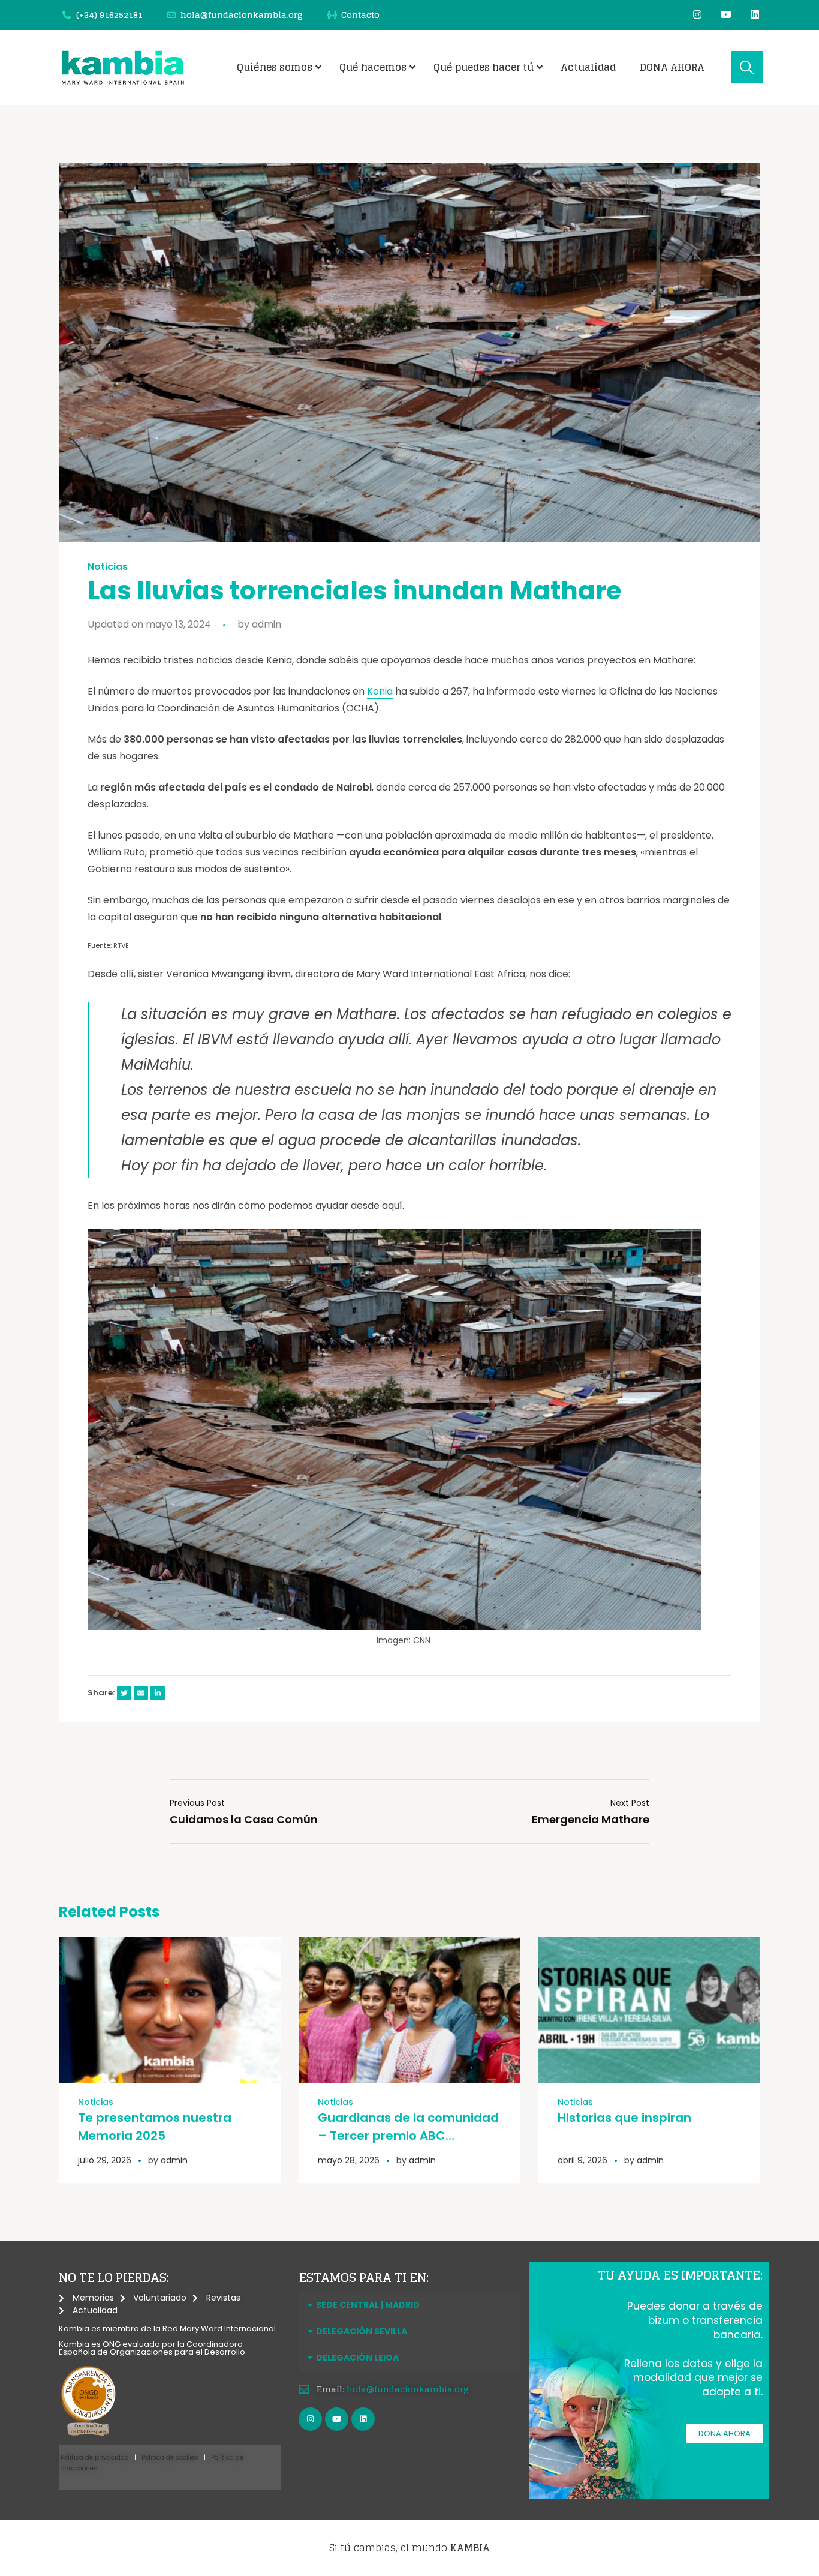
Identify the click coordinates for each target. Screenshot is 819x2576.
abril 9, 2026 (582, 2160)
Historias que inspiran (624, 2118)
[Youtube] (726, 14)
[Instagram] (697, 14)
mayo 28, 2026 (349, 2160)
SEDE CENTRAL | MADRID (368, 2305)
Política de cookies (170, 2458)
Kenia (380, 691)
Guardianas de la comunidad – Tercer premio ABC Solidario (408, 2136)
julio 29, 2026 (105, 2160)
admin (267, 624)
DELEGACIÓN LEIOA (357, 2358)
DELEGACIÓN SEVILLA (362, 2331)
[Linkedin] (755, 14)
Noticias (108, 567)
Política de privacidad (95, 2458)
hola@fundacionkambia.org (408, 2389)
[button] (409, 2305)
